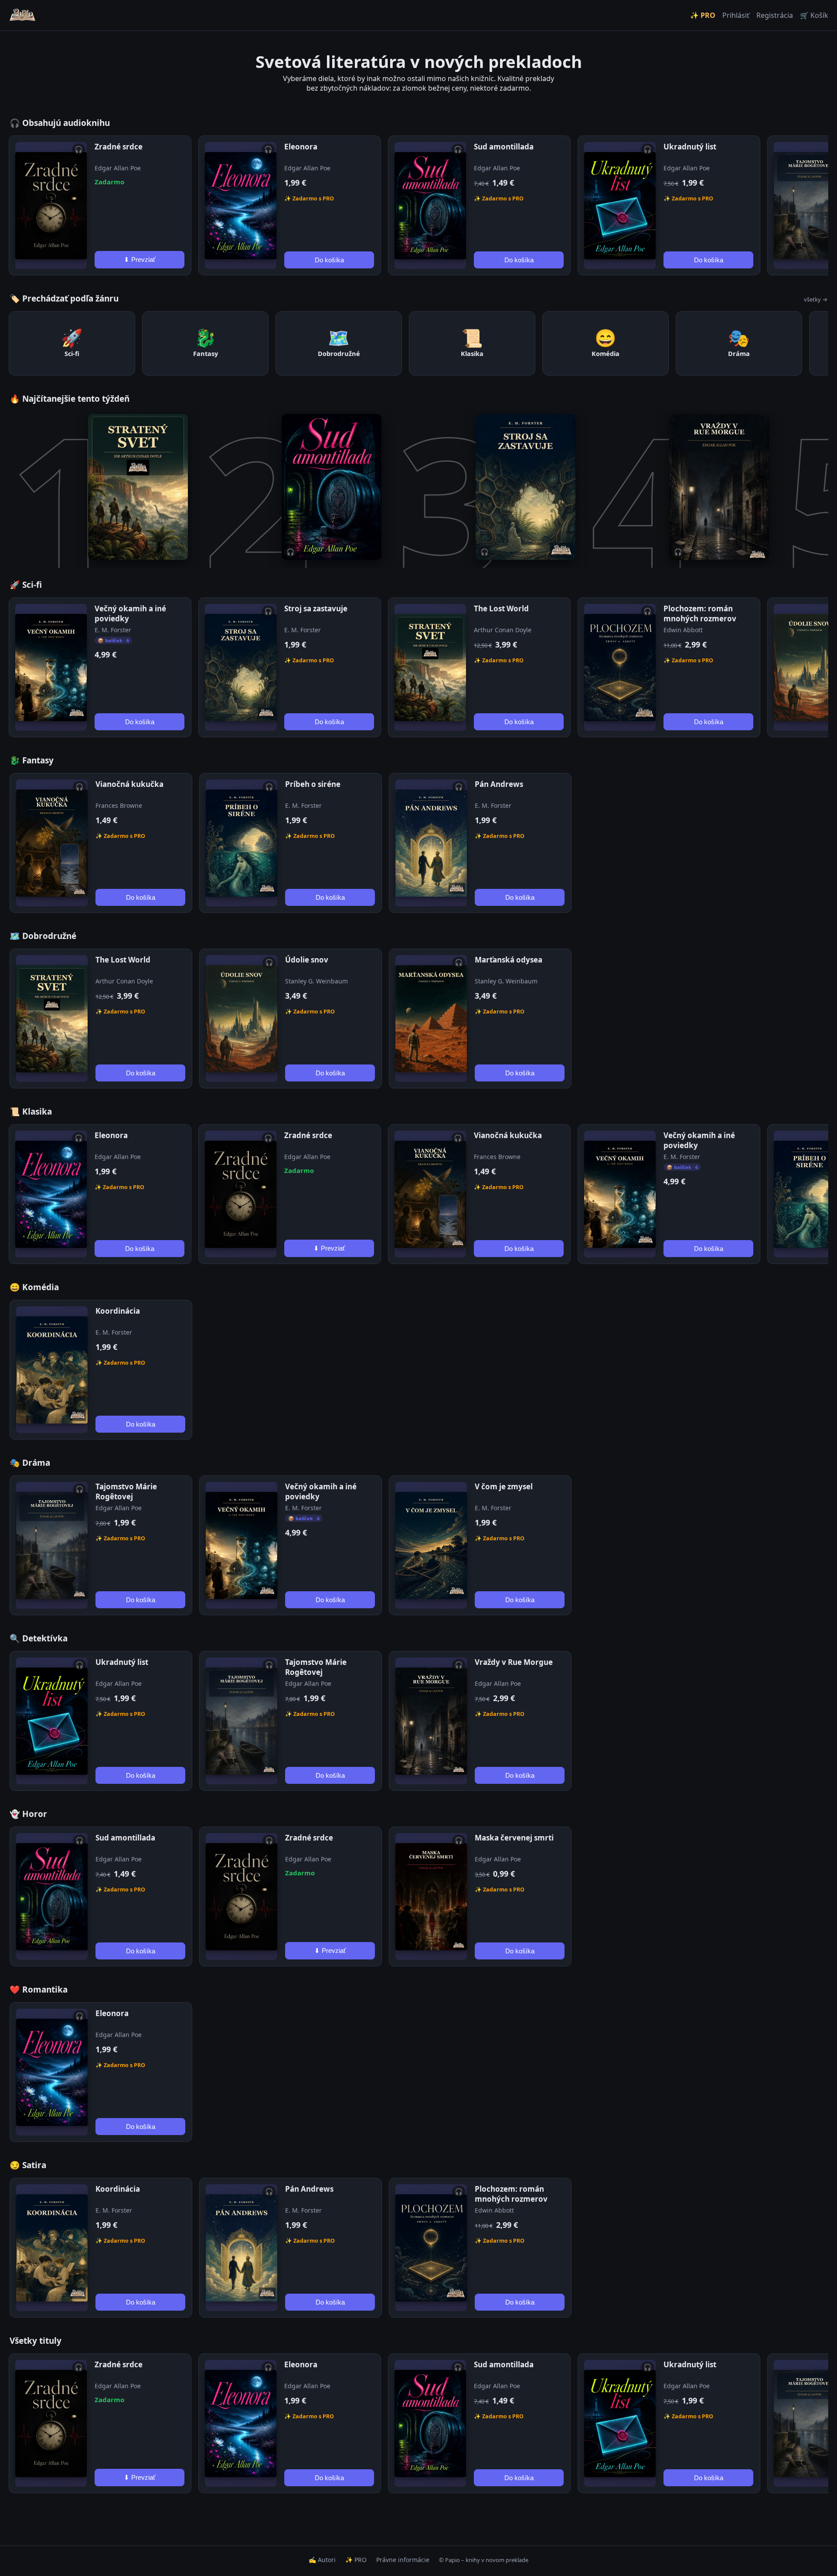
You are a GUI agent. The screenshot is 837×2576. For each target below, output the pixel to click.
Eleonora (301, 147)
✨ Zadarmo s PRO (309, 198)
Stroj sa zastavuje (316, 608)
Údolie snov (307, 960)
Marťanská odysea (509, 960)
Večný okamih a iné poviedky (130, 613)
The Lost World (501, 608)
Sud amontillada (504, 147)
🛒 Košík (814, 15)
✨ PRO (703, 15)
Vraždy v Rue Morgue (514, 1662)
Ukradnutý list (690, 147)
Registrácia (775, 15)
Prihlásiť (736, 15)
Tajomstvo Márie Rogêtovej (126, 1491)
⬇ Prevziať (140, 259)
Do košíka (329, 260)
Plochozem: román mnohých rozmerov (700, 613)
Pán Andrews (499, 784)
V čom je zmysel (504, 1486)
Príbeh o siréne (313, 784)
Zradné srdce (119, 147)
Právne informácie (403, 2560)
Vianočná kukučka (129, 784)
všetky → (816, 299)
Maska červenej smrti (514, 1838)
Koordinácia (118, 1311)
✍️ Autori (322, 2560)
